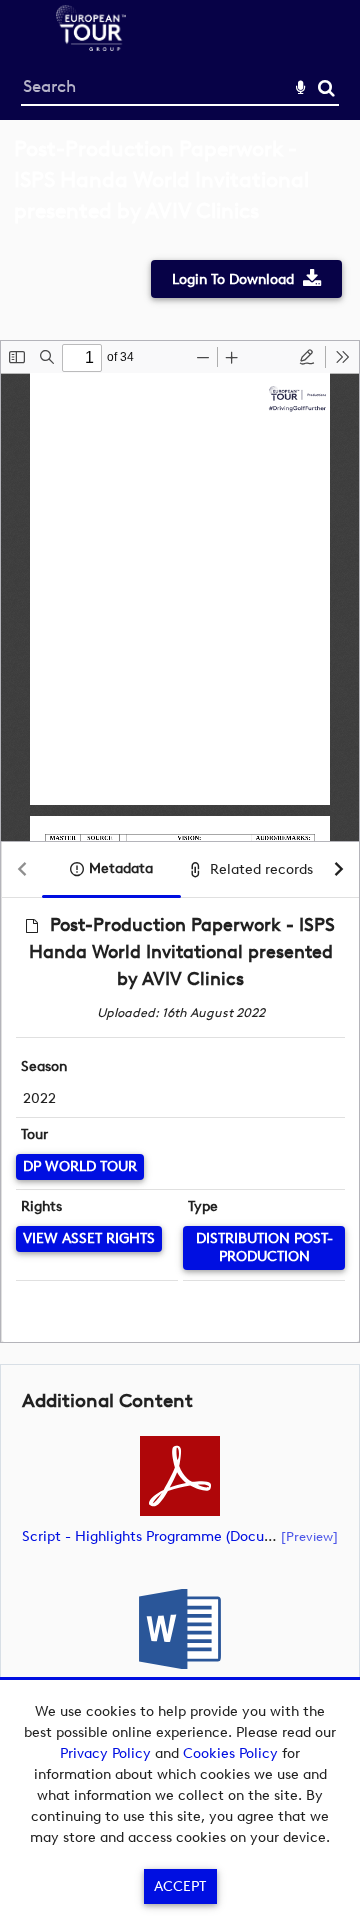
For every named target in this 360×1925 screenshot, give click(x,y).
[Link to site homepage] (91, 45)
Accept (180, 1886)
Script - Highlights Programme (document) (162, 1536)
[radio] (307, 357)
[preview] (309, 1536)
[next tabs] (339, 870)
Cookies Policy (230, 1753)
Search (326, 88)
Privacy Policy (105, 1753)
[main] (180, 953)
